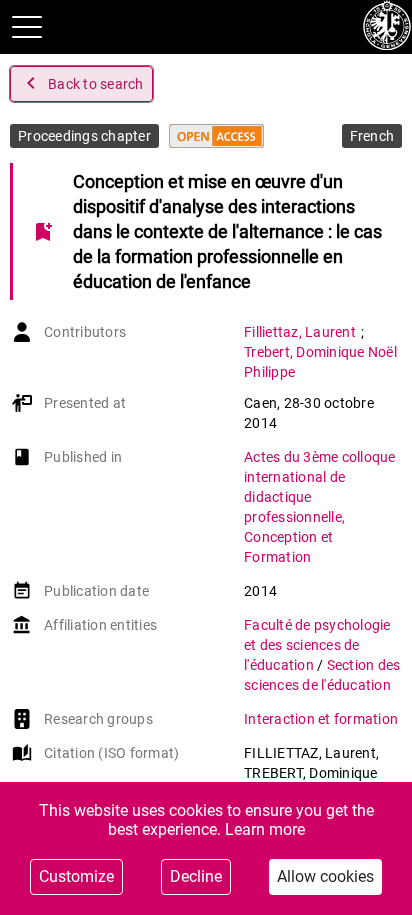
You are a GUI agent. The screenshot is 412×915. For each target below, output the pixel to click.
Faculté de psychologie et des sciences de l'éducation (317, 645)
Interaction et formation (321, 719)
